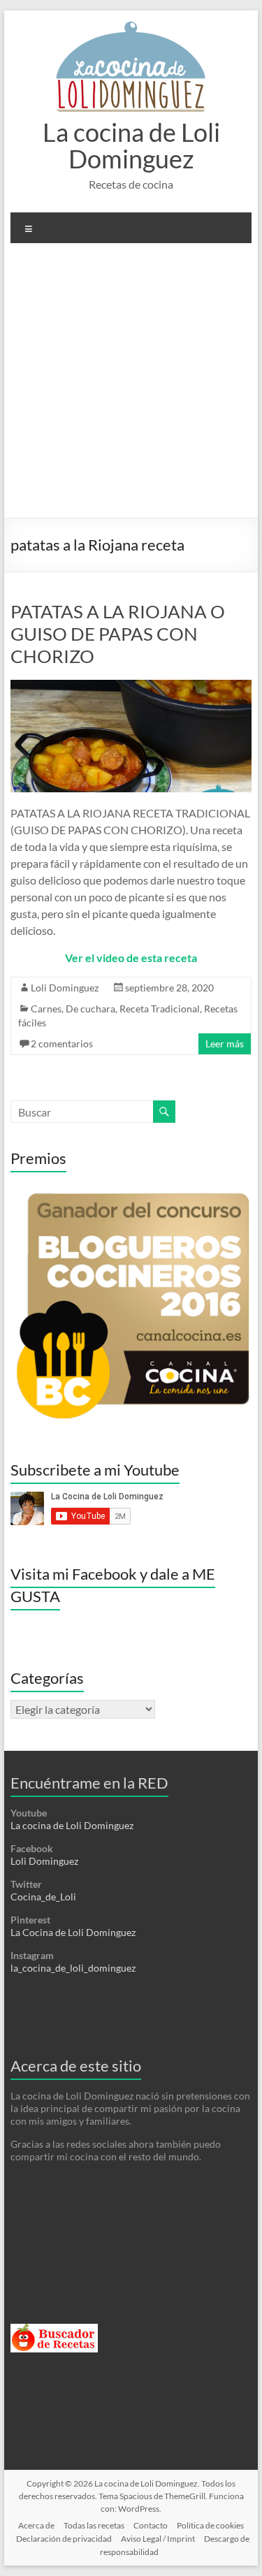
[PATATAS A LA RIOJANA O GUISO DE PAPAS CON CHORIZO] (131, 686)
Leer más (225, 1043)
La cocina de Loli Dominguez (131, 145)
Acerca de (36, 2525)
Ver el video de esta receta (131, 958)
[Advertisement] (131, 386)
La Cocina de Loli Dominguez (73, 1932)
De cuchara (90, 1009)
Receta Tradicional (160, 1009)
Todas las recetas (94, 2525)
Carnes (46, 1009)
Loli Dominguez (65, 988)
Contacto (151, 2525)
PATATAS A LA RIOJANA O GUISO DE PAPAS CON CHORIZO (118, 634)
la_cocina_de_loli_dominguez (73, 1968)
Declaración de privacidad (64, 2539)
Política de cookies (210, 2525)
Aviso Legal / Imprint (158, 2539)
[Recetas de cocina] (54, 2330)
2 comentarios (62, 1043)
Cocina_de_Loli (43, 1897)
